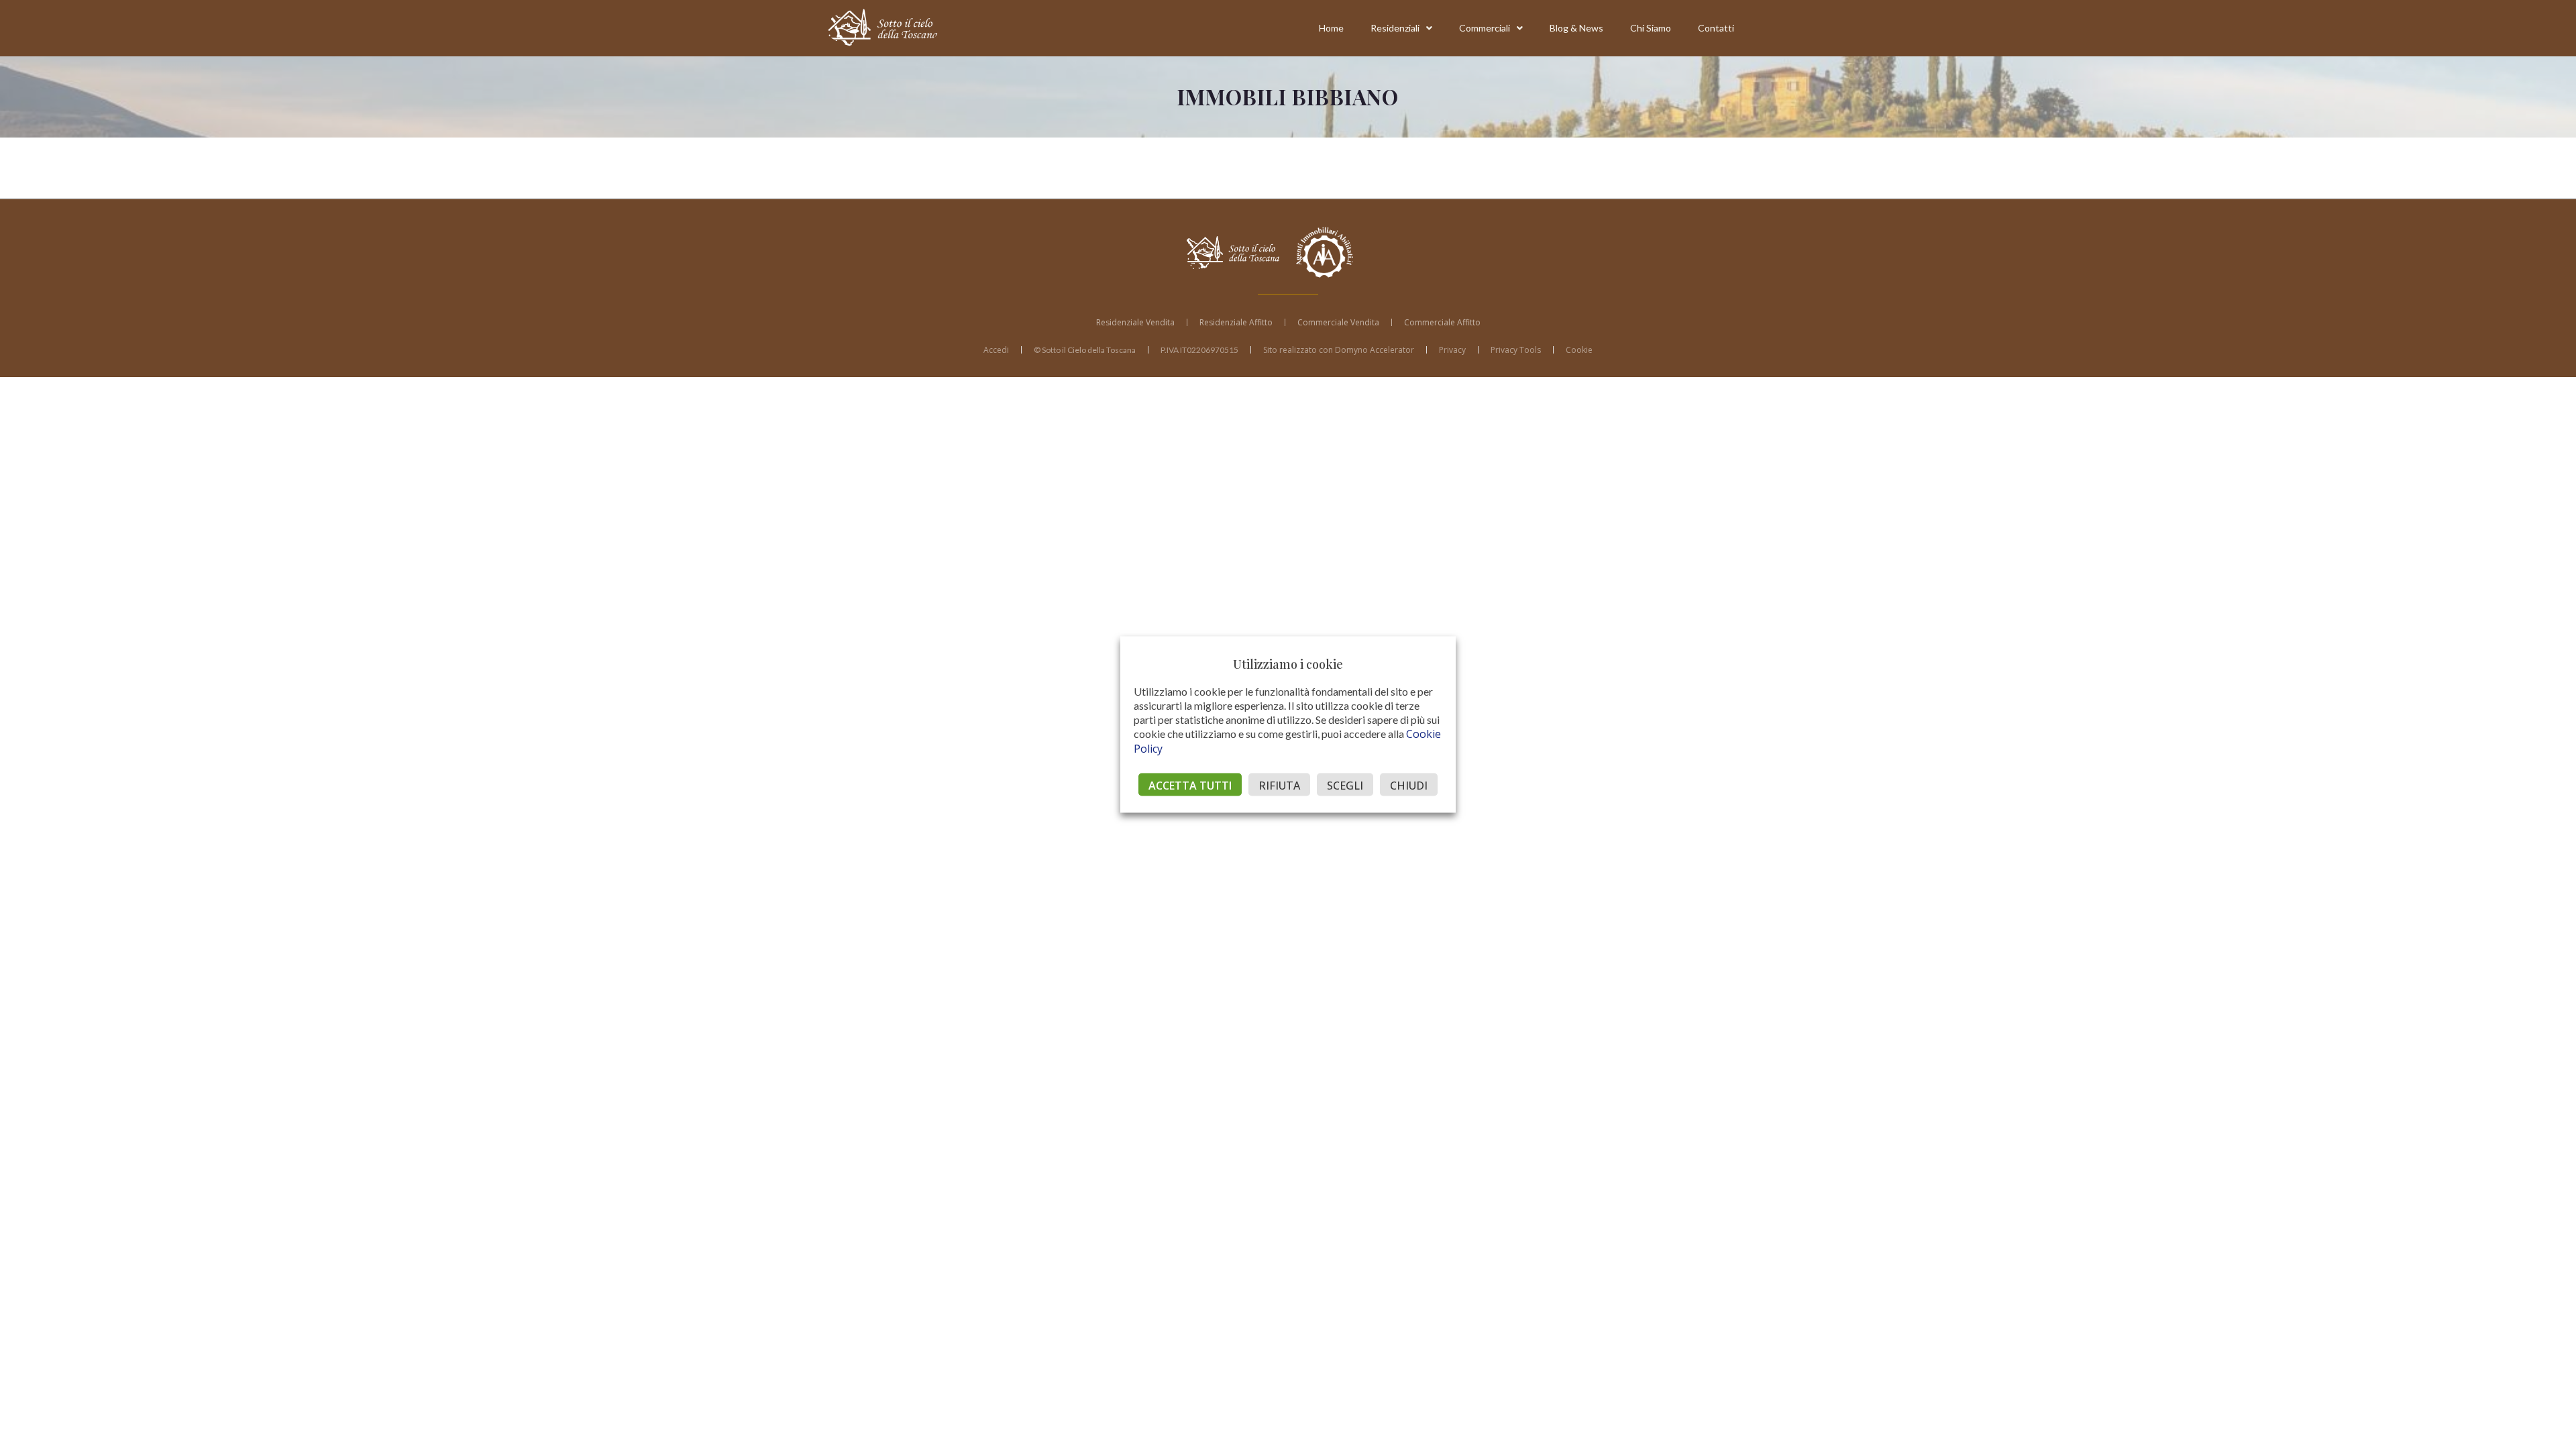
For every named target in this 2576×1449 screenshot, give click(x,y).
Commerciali (1485, 28)
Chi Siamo (1651, 28)
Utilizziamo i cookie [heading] (1288, 664)
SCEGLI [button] (1345, 786)
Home (1331, 28)
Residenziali (1395, 28)
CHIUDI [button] (1409, 786)
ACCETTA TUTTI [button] (1190, 786)
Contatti (1716, 28)
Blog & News (1576, 28)
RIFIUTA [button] (1279, 786)
